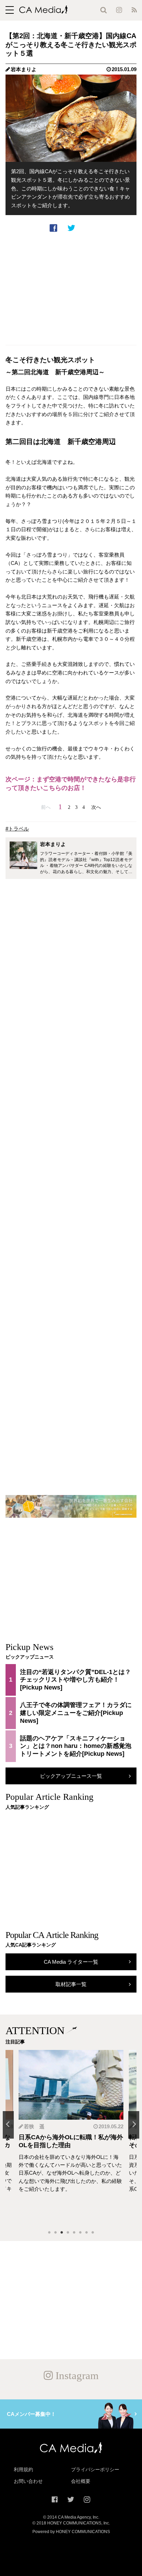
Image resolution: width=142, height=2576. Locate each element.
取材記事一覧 (71, 1984)
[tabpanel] (71, 2137)
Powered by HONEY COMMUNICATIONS (71, 2532)
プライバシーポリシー (95, 2469)
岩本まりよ (24, 69)
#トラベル (17, 829)
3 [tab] (62, 2233)
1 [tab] (49, 2233)
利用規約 (23, 2469)
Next (134, 2125)
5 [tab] (74, 2233)
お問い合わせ (28, 2481)
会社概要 (81, 2481)
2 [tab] (55, 2233)
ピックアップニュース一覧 (71, 1776)
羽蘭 (29, 2126)
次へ (96, 807)
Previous (8, 2125)
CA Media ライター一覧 (71, 1962)
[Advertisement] (71, 289)
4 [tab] (68, 2233)
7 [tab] (87, 2233)
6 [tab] (80, 2233)
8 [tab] (93, 2233)
